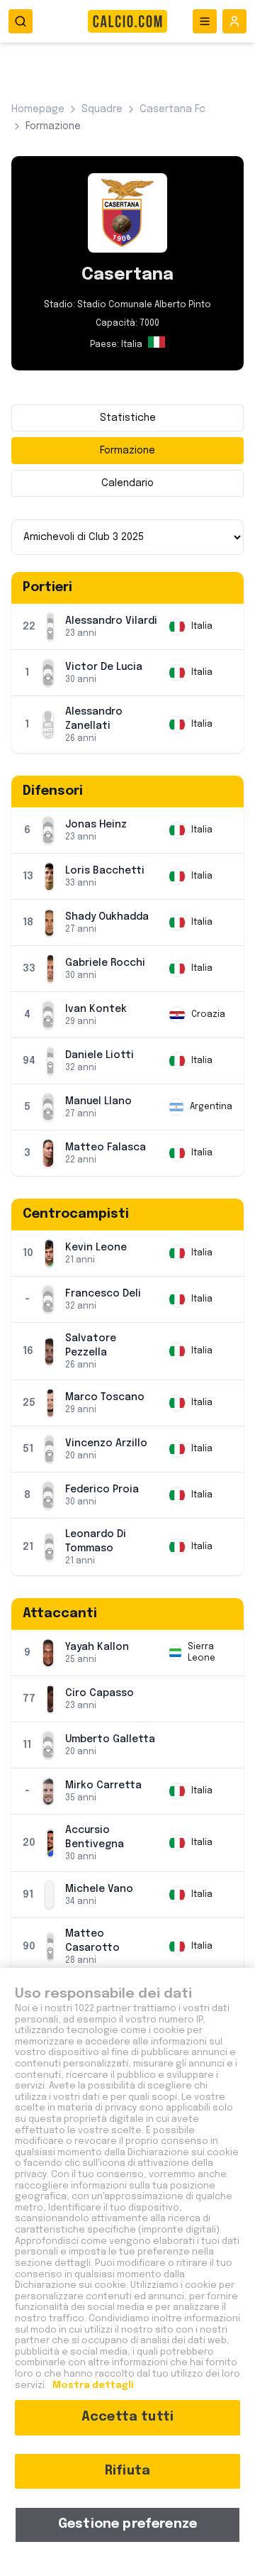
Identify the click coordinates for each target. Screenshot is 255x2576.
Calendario (127, 483)
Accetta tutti (127, 2417)
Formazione (127, 451)
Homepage (38, 109)
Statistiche (128, 418)
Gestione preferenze (127, 2524)
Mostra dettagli (92, 2385)
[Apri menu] (205, 21)
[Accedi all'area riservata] (234, 21)
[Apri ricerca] (21, 21)
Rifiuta (127, 2471)
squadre (102, 109)
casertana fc (172, 109)
